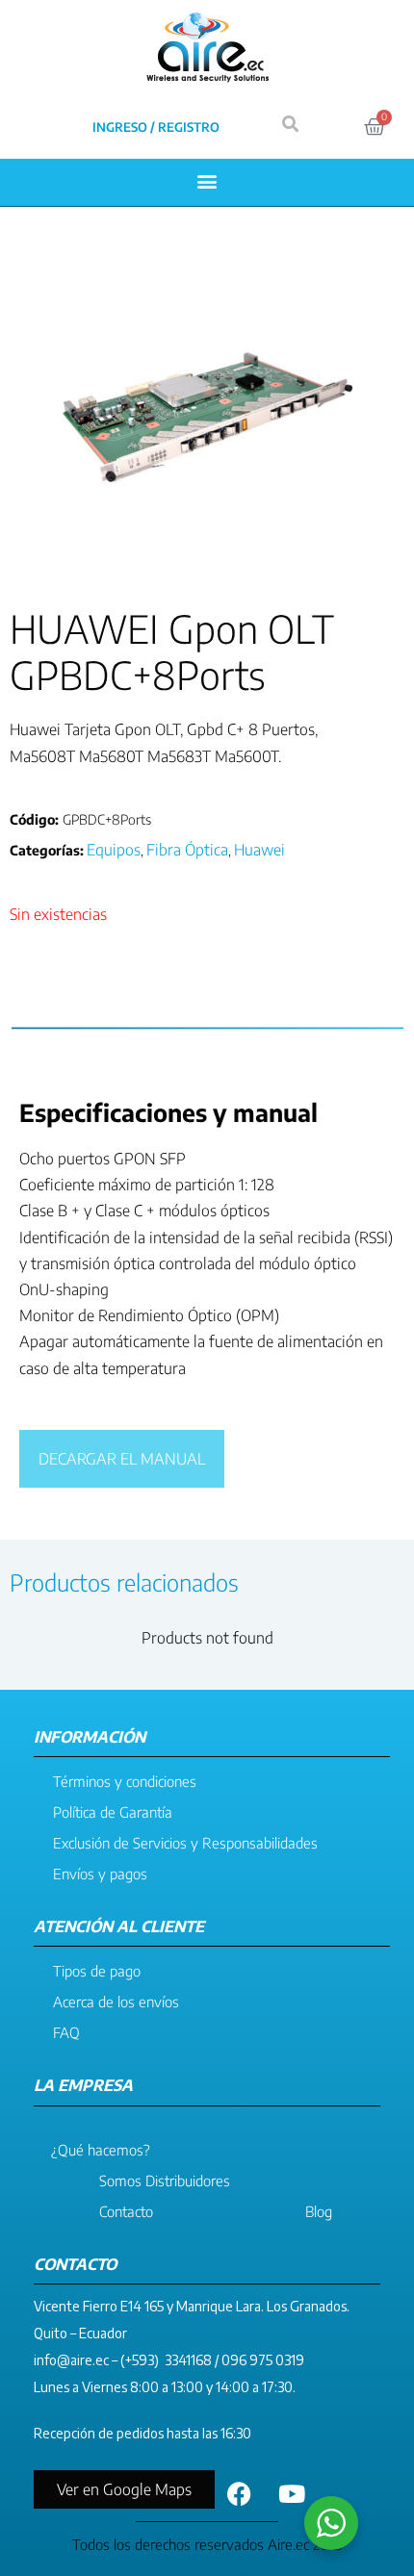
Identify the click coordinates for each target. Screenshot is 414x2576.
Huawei (259, 850)
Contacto (126, 2211)
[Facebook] (239, 2494)
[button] (207, 180)
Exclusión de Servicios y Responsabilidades (185, 1843)
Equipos (114, 850)
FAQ (66, 2032)
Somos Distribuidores (165, 2181)
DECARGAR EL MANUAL (122, 1459)
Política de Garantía (113, 1812)
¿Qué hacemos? (101, 2150)
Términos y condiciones (125, 1781)
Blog (319, 2211)
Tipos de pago (97, 1971)
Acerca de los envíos (116, 2002)
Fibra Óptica (187, 850)
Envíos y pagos (100, 1874)
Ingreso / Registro (156, 127)
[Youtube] (292, 2494)
